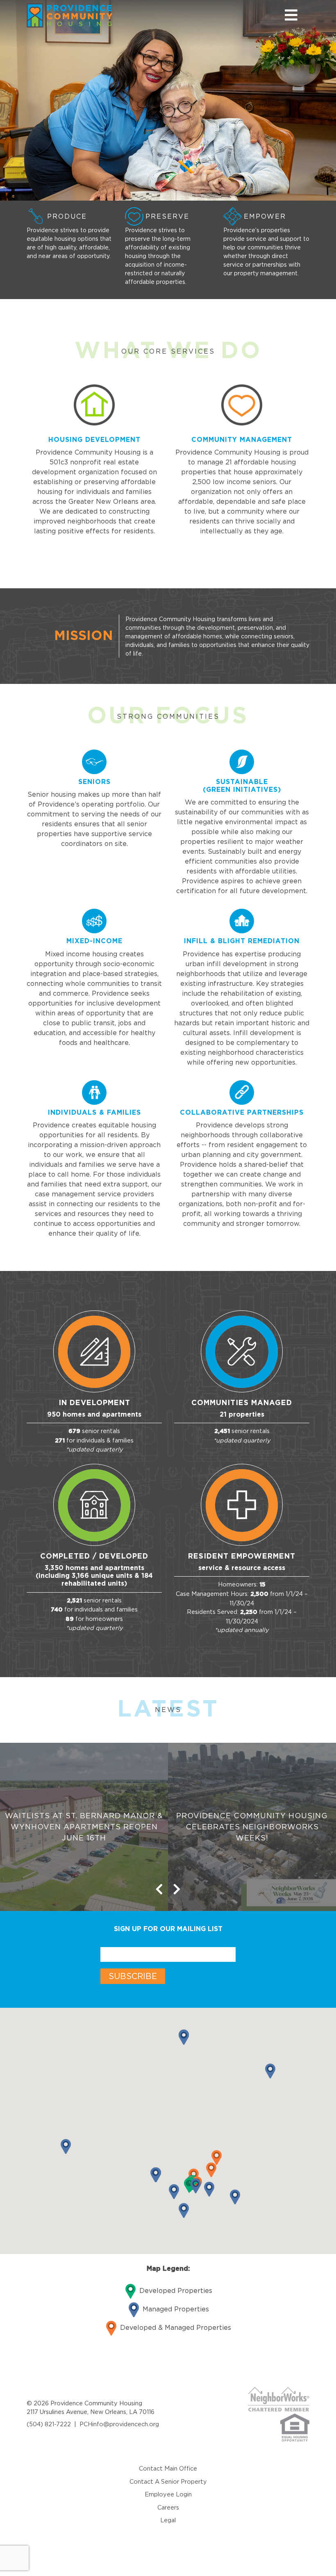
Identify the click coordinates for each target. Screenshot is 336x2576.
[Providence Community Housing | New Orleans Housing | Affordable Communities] (88, 15)
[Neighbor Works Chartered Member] (279, 2399)
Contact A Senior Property (168, 2481)
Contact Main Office (168, 2468)
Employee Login (168, 2494)
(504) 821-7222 (49, 2424)
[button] (211, 2170)
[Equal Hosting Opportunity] (295, 2427)
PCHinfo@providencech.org (119, 2424)
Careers (168, 2507)
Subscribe (133, 1976)
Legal (168, 2520)
